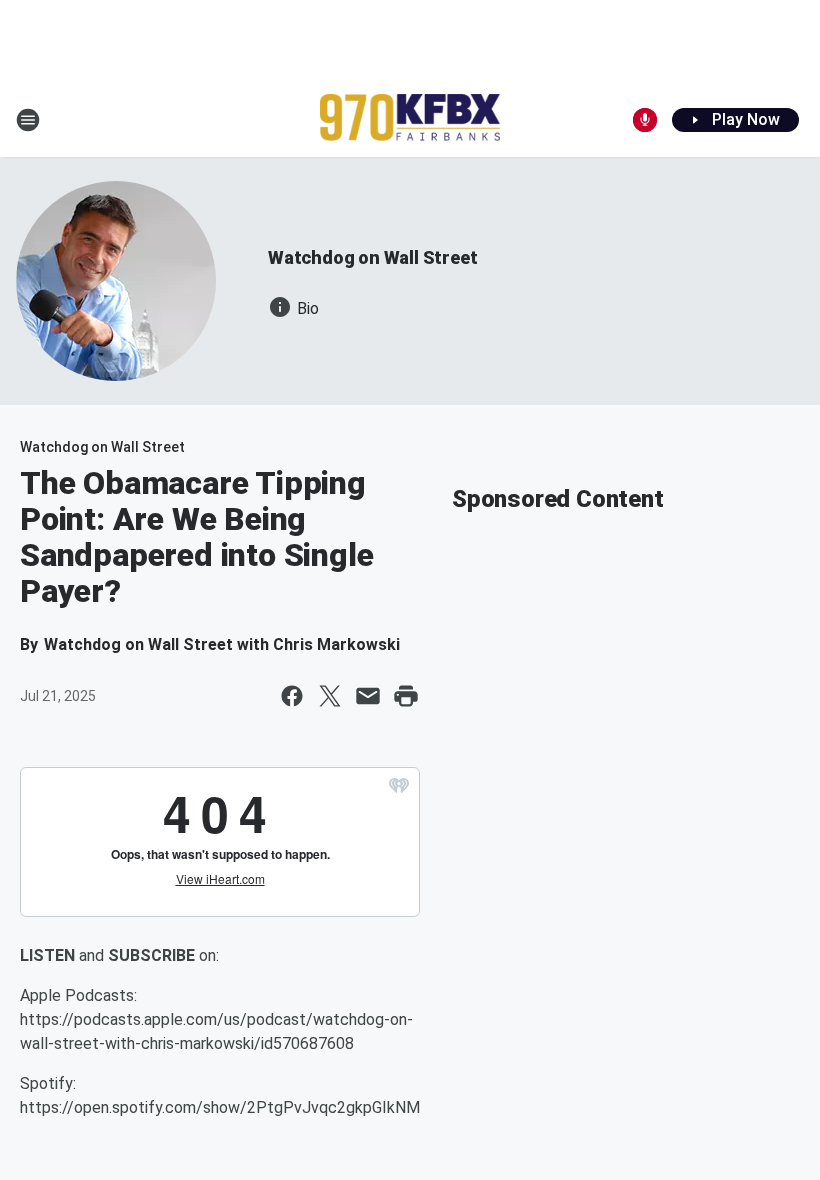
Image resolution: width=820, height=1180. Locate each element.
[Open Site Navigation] (28, 120)
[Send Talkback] (645, 120)
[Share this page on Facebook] (292, 696)
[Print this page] (406, 696)
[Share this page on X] (330, 696)
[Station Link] (410, 119)
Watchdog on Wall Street (372, 257)
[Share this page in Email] (368, 696)
